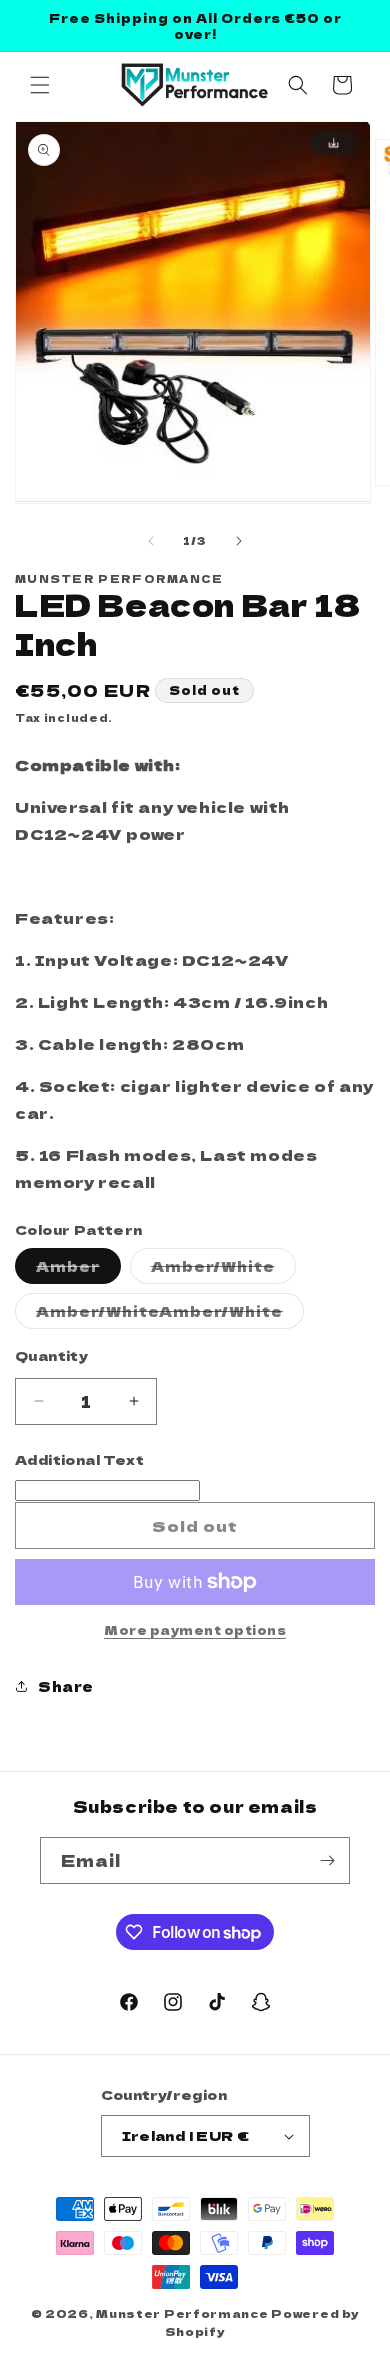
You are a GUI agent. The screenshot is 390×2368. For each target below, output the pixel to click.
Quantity (51, 1355)
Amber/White (223, 1269)
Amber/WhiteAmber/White (170, 1314)
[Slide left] (151, 541)
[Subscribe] (327, 1860)
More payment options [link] (195, 1629)
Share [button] (66, 1686)
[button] (40, 85)
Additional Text (79, 1459)
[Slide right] (239, 541)
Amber (78, 1269)
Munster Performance (182, 2313)
